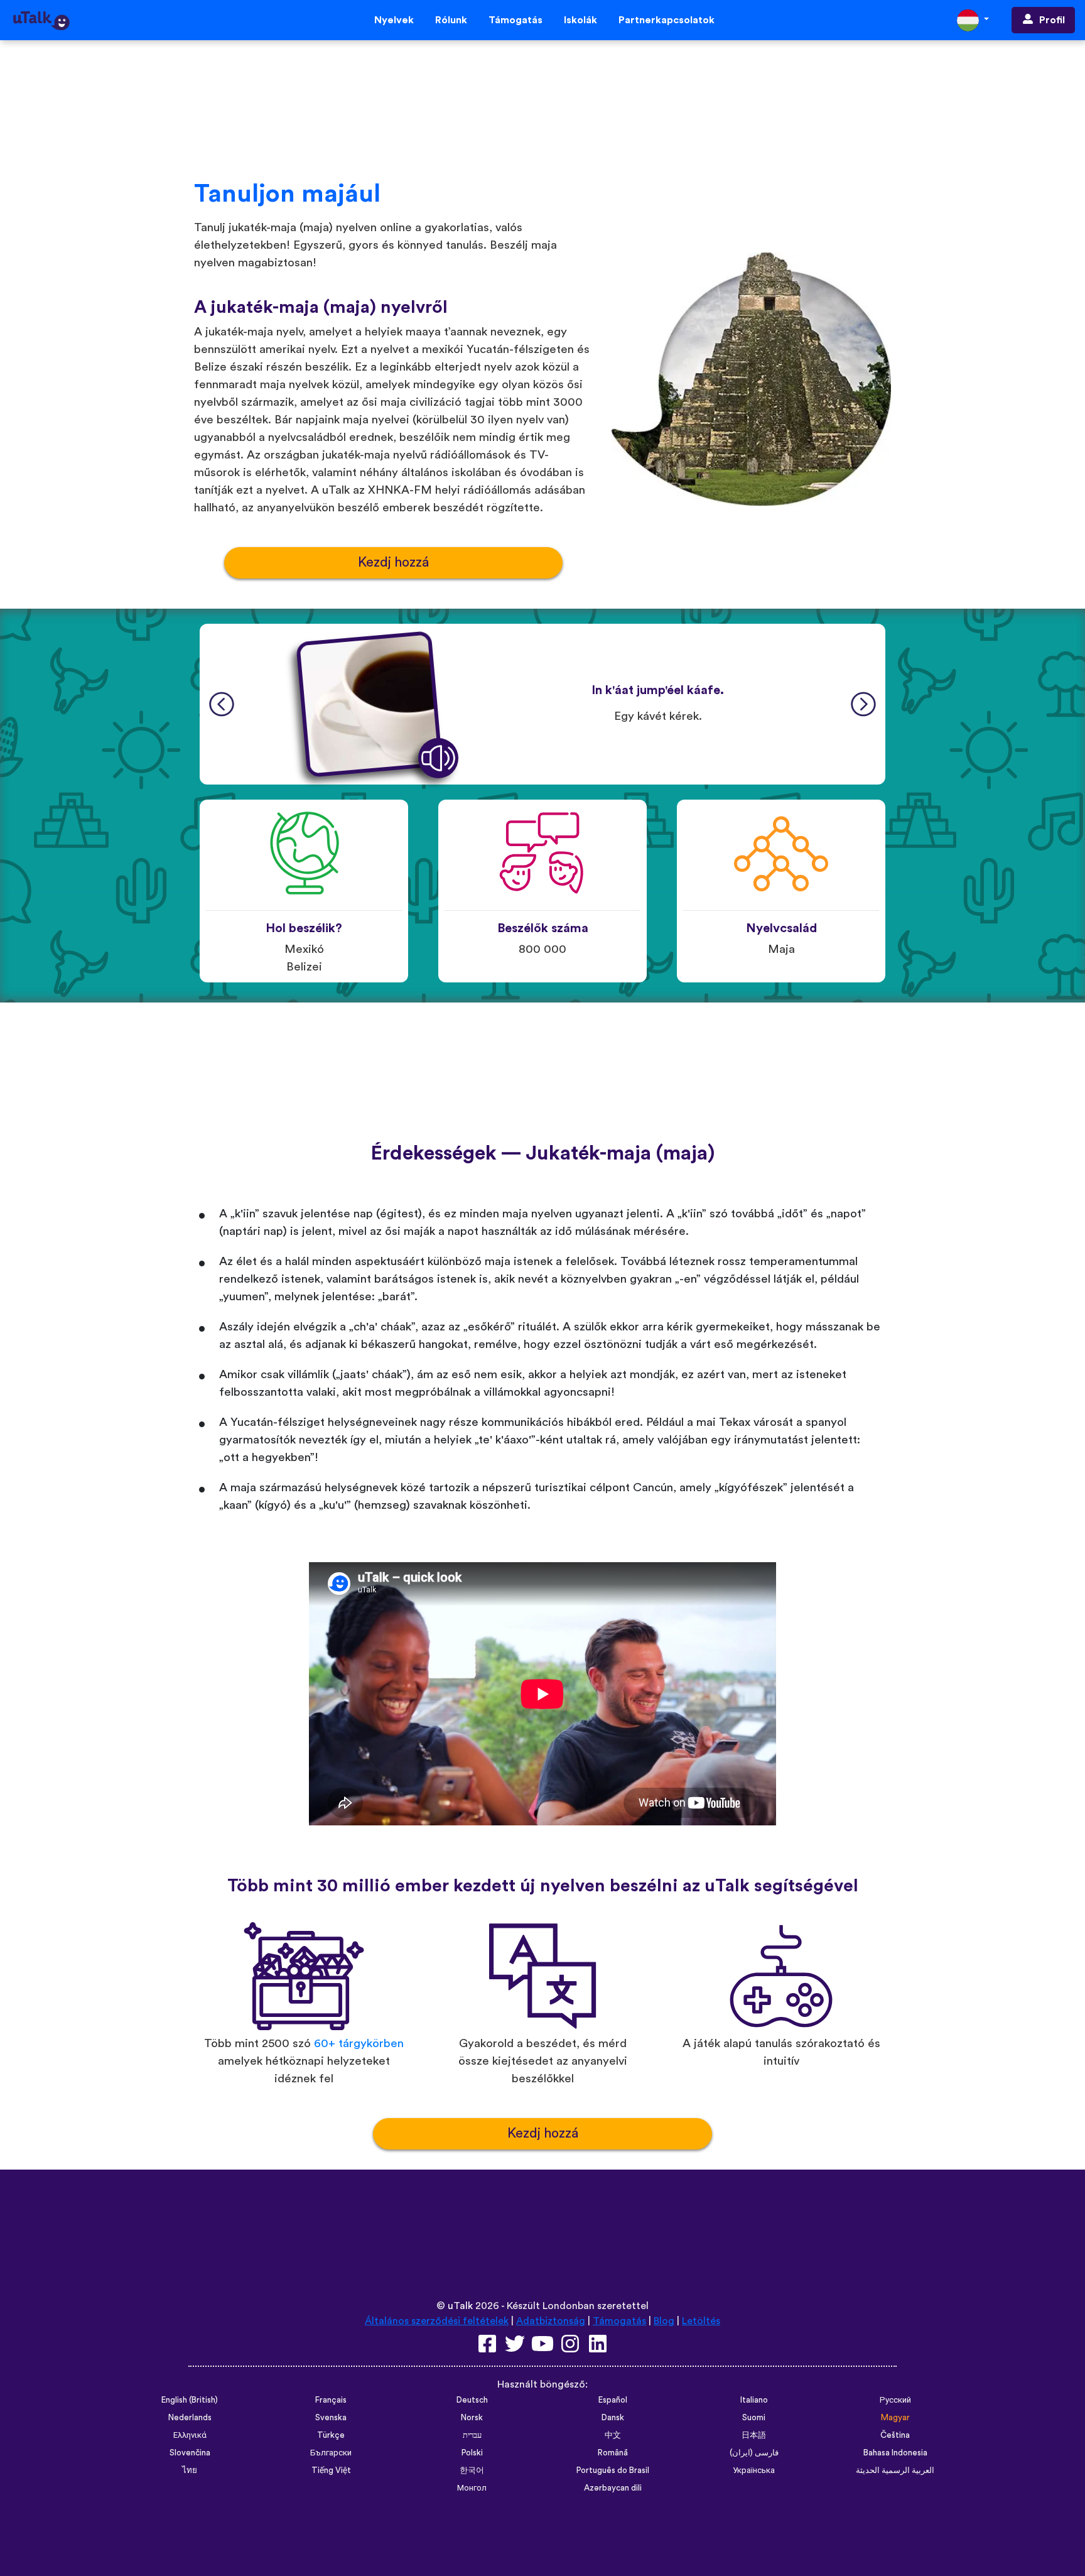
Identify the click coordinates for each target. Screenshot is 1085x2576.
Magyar (895, 2418)
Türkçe (331, 2435)
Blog (664, 2321)
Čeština (895, 2435)
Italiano (754, 2400)
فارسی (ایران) (754, 2453)
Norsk (472, 2418)
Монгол (472, 2488)
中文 (613, 2435)
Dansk (613, 2418)
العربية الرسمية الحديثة (895, 2470)
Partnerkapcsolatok (667, 20)
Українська (754, 2470)
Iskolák (580, 20)
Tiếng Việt (331, 2470)
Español (613, 2400)
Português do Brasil (613, 2470)
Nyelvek (394, 20)
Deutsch (472, 2400)
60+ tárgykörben (359, 2044)
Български (331, 2453)
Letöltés (701, 2321)
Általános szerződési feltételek (437, 2321)
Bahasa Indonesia (895, 2453)
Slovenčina (190, 2453)
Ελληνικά (190, 2435)
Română (613, 2453)
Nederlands (190, 2418)
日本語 (754, 2435)
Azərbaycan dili (613, 2488)
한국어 (472, 2470)
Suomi (754, 2418)
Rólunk (451, 20)
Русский (895, 2400)
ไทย (190, 2470)
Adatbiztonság (551, 2321)
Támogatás (516, 20)
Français (331, 2400)
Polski (472, 2453)
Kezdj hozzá (393, 562)
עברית (472, 2435)
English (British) (190, 2400)
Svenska (331, 2418)
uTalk (460, 2306)
